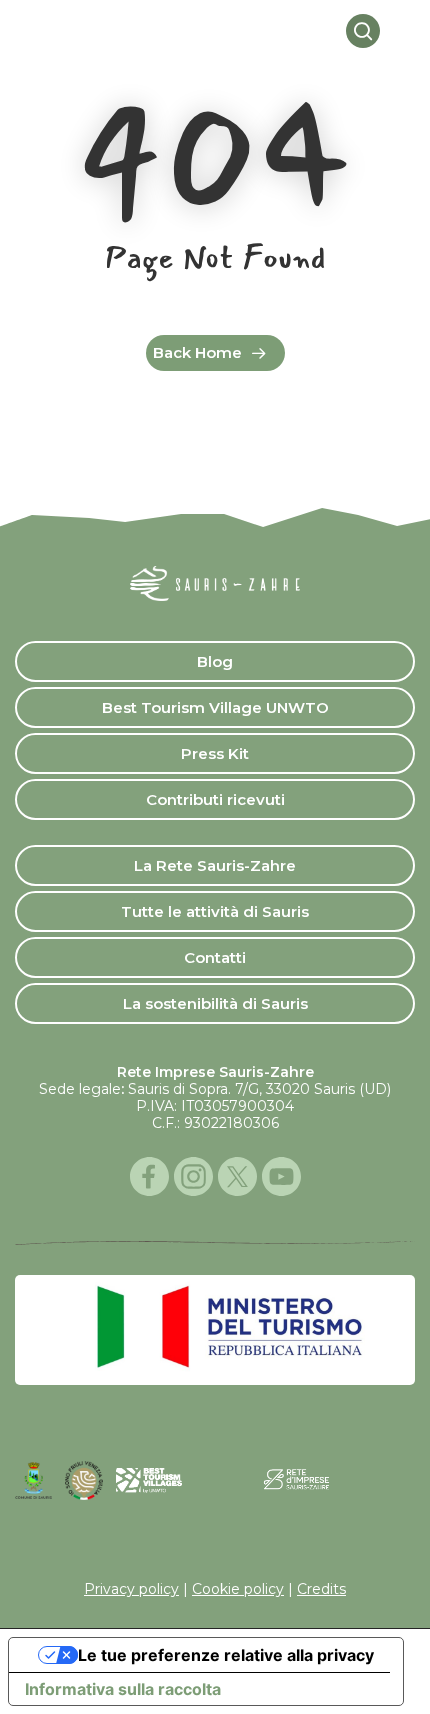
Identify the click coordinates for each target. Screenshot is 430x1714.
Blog (215, 661)
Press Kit (215, 753)
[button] (403, 31)
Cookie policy (238, 1589)
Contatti (215, 957)
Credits (321, 1589)
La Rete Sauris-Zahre (215, 865)
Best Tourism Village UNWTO (215, 707)
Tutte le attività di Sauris (215, 911)
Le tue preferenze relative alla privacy (226, 1655)
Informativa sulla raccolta (123, 1689)
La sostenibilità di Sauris (215, 1003)
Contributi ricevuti (215, 799)
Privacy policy (131, 1589)
